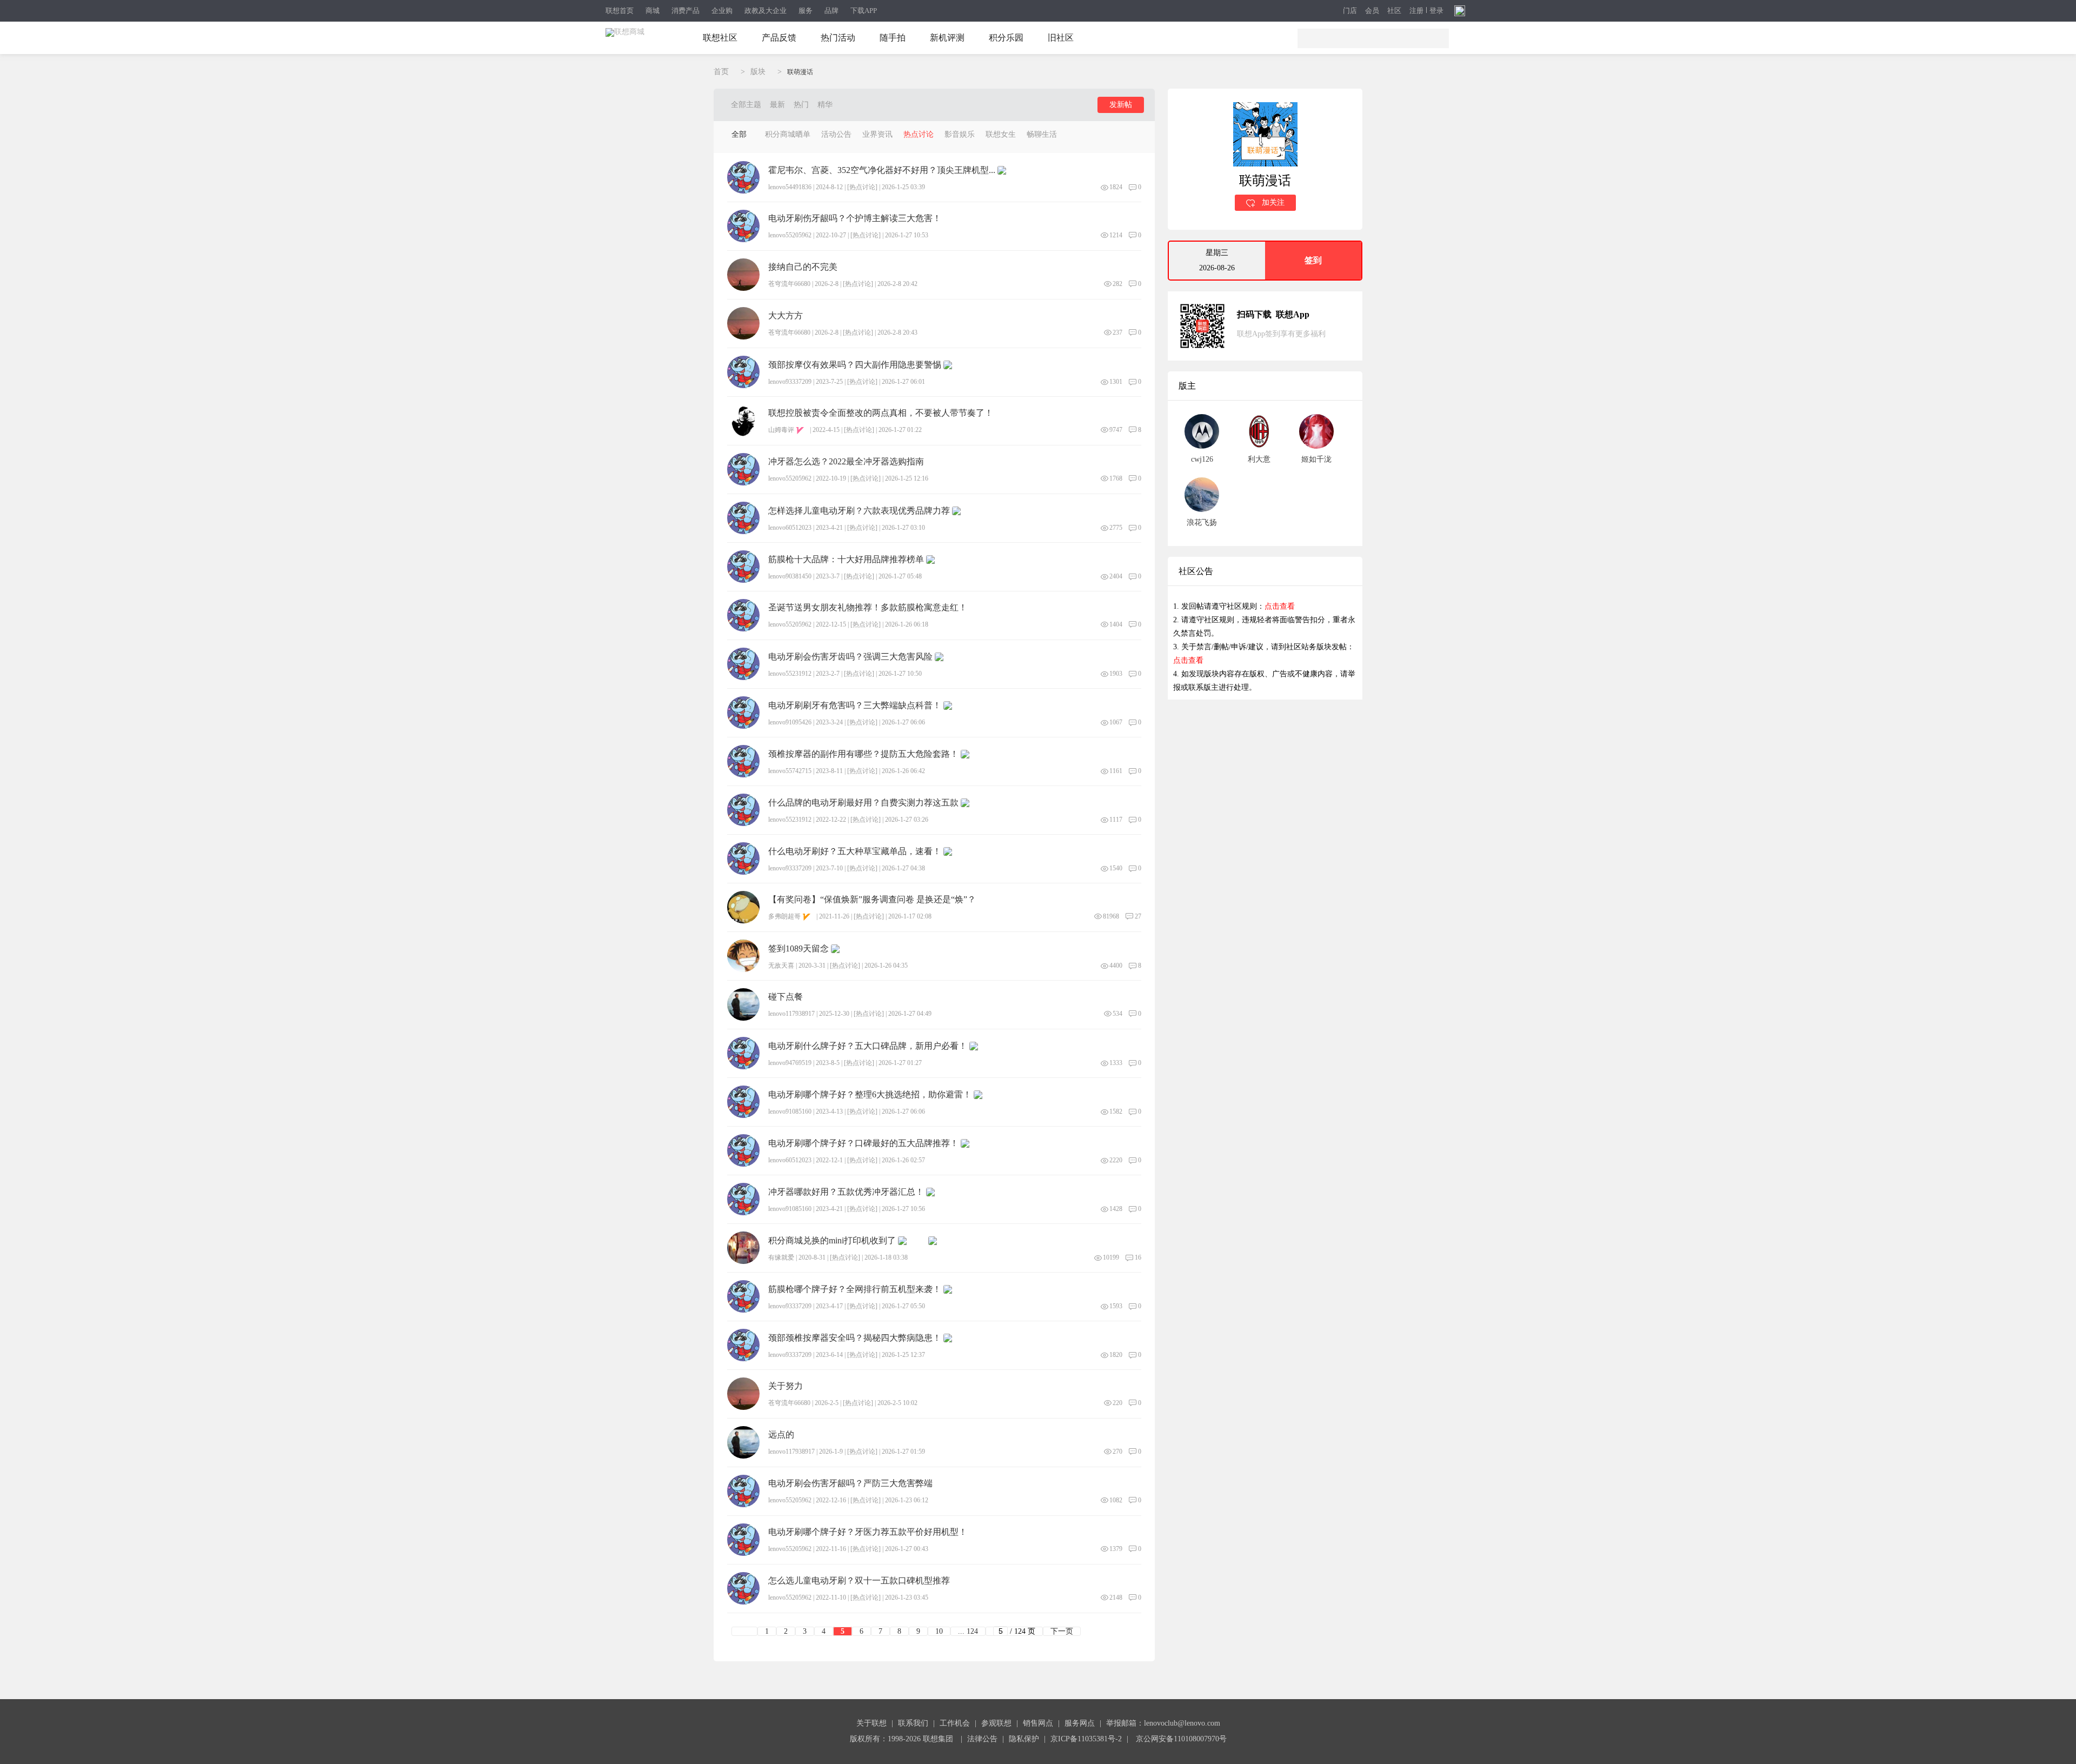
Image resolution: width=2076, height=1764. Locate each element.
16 (1138, 1257)
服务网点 (1080, 1723)
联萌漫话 (800, 72)
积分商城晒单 (788, 134)
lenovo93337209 (790, 382)
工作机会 (955, 1723)
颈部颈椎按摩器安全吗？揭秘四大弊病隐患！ (855, 1338)
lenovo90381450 (790, 576)
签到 (1313, 260)
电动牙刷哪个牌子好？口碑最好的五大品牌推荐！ (863, 1143)
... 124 (968, 1631)
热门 (801, 105)
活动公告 (836, 134)
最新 (777, 105)
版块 (758, 72)
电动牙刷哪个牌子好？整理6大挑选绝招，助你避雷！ (870, 1095)
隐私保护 (1024, 1739)
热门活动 (838, 38)
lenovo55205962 (790, 235)
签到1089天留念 (799, 949)
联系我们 (913, 1723)
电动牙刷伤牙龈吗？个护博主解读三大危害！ (855, 218)
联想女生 (1001, 134)
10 (939, 1631)
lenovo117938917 (791, 1014)
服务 (806, 11)
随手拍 (893, 38)
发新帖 (1121, 105)
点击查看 (1280, 606)
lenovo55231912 (790, 674)
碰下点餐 (786, 997)
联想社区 (720, 38)
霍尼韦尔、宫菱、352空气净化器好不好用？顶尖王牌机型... (882, 170)
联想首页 (620, 11)
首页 (721, 72)
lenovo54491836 (790, 187)
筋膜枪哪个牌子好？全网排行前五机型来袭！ (855, 1289)
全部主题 (746, 105)
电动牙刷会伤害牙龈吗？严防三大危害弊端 (850, 1483)
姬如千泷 (1316, 459)
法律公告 (982, 1739)
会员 (1372, 11)
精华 (825, 105)
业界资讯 (877, 134)
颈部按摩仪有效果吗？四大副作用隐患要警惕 (855, 365)
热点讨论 (919, 134)
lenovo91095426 (790, 722)
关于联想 (871, 1723)
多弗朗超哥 (784, 916)
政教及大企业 (766, 11)
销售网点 (1038, 1723)
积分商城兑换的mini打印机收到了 (832, 1241)
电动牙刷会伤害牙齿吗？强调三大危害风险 (850, 657)
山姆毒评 (781, 430)
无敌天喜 (781, 966)
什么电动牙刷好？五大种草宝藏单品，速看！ (855, 851)
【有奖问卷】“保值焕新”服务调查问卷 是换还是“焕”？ (872, 900)
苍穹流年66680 (789, 284)
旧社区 (1061, 38)
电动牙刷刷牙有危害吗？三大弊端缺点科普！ (855, 705)
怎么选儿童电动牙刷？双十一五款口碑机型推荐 (859, 1581)
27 (1138, 916)
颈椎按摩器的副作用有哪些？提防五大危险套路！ (863, 754)
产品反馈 (779, 38)
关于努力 (786, 1386)
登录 (1436, 11)
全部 (739, 134)
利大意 (1259, 459)
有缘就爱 (781, 1257)
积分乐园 (1006, 38)
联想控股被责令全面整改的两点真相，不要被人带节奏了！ (881, 413)
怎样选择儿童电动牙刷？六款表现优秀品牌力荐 (859, 511)
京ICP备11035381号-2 (1086, 1739)
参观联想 (996, 1723)
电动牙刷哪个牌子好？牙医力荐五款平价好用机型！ (868, 1532)
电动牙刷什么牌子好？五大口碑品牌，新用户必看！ (868, 1046)
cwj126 (1202, 459)
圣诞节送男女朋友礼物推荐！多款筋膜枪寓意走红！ (868, 608)
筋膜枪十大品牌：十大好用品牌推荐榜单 (846, 560)
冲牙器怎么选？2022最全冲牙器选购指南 (846, 462)
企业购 (722, 11)
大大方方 (786, 316)
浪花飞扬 (1202, 522)
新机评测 (947, 38)
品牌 (831, 11)
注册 (1416, 11)
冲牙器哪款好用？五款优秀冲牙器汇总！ (846, 1192)
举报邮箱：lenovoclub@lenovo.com (1163, 1723)
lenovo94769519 (790, 1063)
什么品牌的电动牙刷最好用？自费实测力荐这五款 (863, 803)
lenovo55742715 (790, 771)
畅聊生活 (1042, 134)
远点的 (781, 1435)
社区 (1394, 11)
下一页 (1062, 1631)
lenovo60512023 (790, 528)
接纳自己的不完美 (803, 267)
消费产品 (686, 11)
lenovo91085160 (790, 1111)
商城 (653, 11)
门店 (1350, 11)
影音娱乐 (960, 134)
